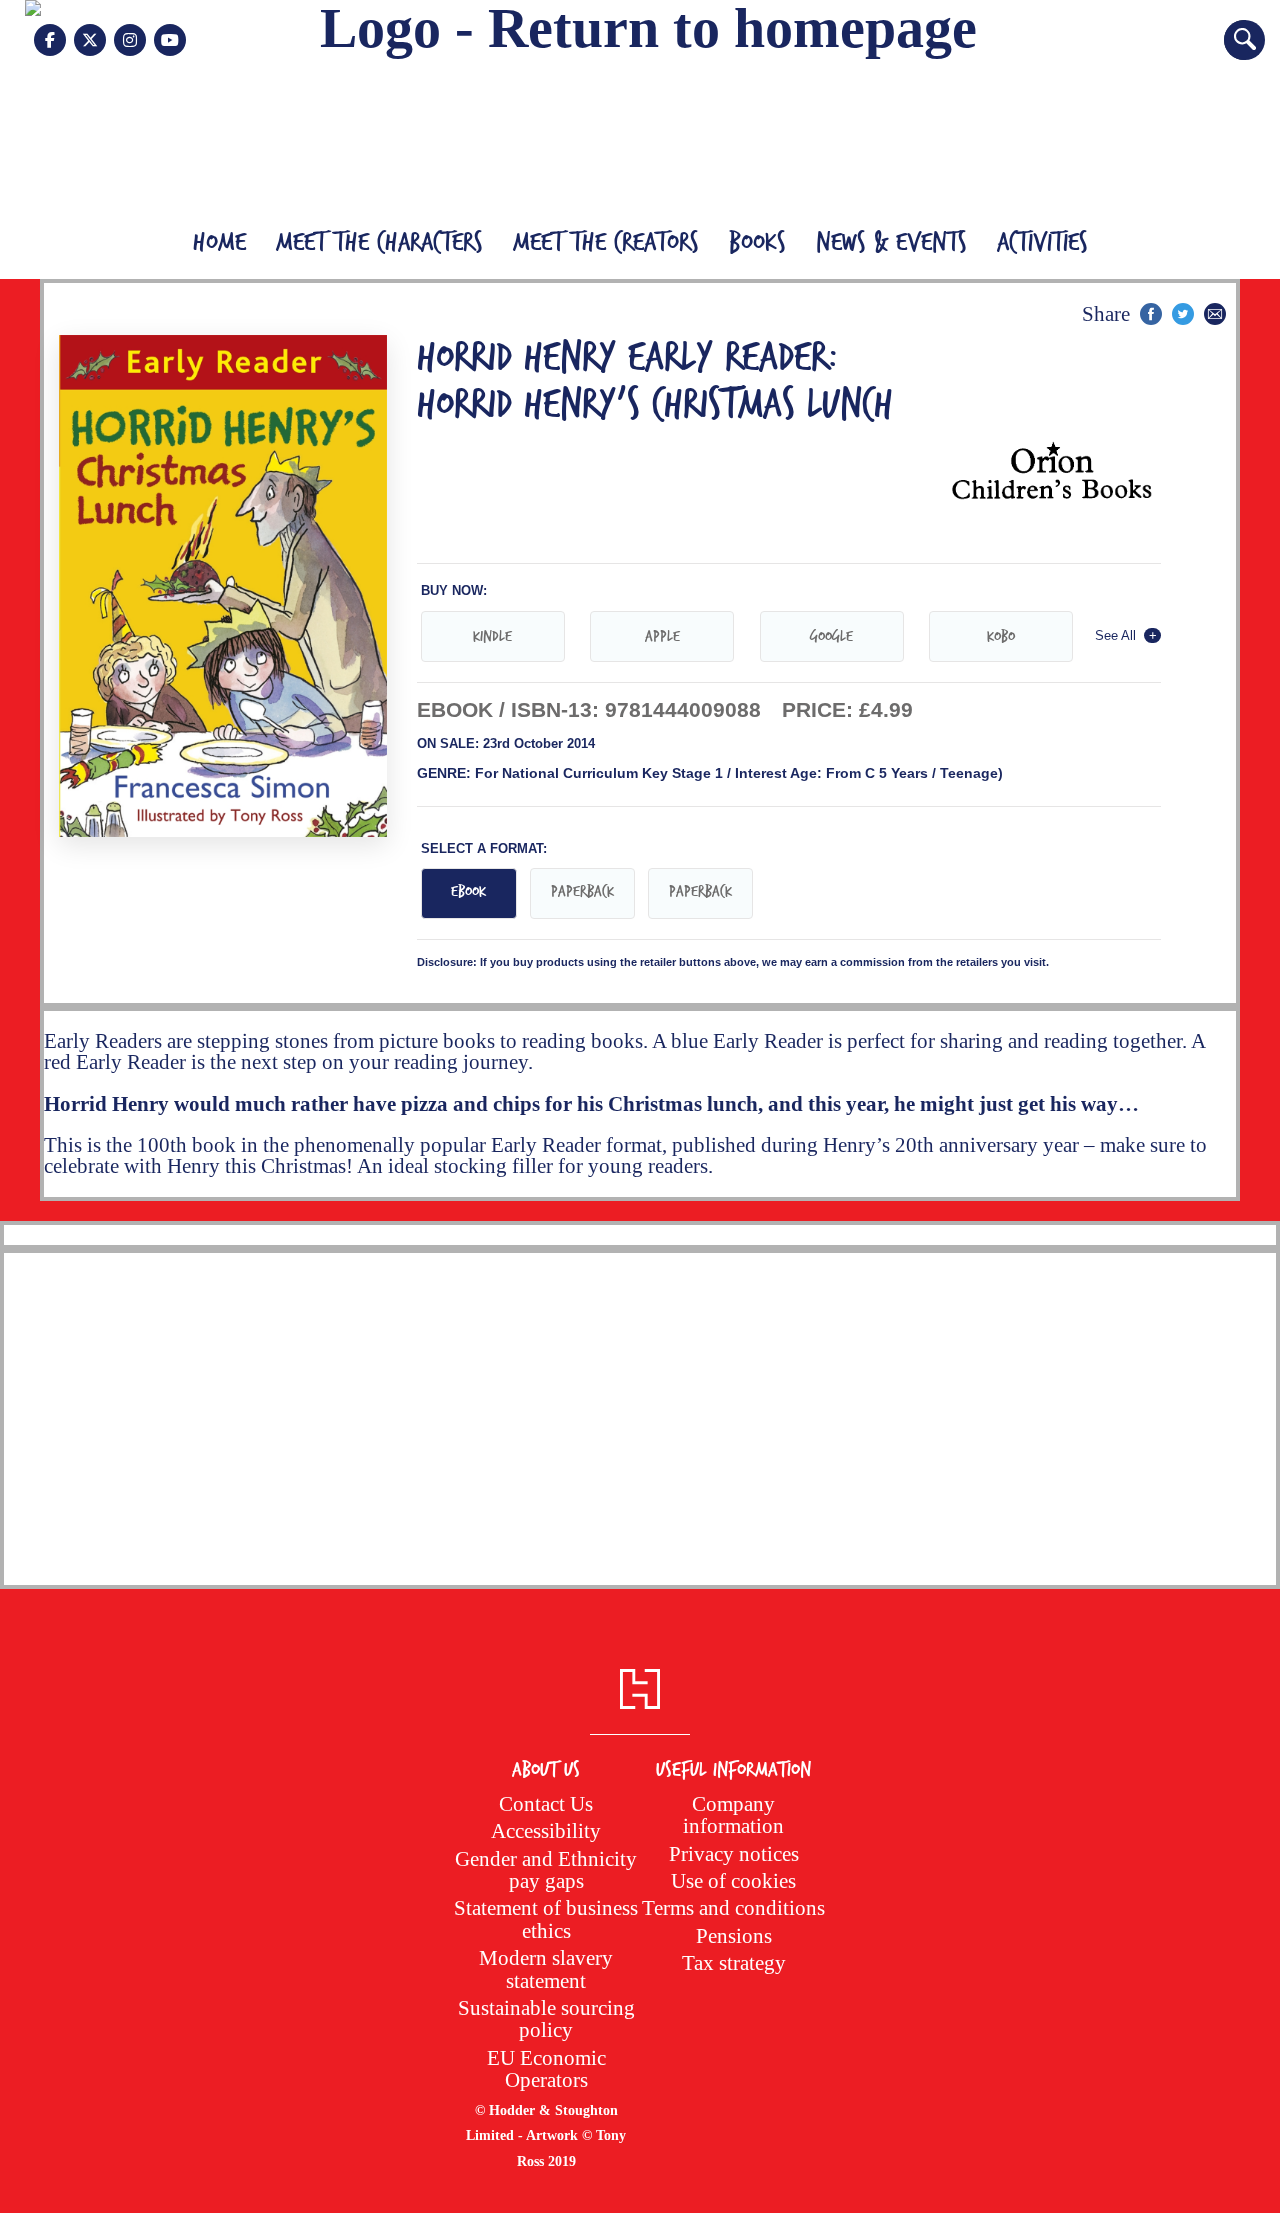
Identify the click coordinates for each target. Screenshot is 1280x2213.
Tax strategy (734, 1962)
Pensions (734, 1935)
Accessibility (546, 1830)
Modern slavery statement (546, 1968)
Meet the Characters (379, 243)
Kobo (1001, 636)
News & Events (891, 243)
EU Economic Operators (546, 2068)
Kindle (492, 636)
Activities (1042, 243)
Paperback (582, 891)
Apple (662, 636)
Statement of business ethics (546, 1918)
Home (219, 243)
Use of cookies (733, 1880)
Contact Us (546, 1803)
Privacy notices (734, 1853)
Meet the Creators (606, 243)
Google (831, 636)
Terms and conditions (733, 1907)
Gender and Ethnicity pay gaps (546, 1869)
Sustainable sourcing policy (546, 2018)
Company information (733, 1814)
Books (757, 243)
